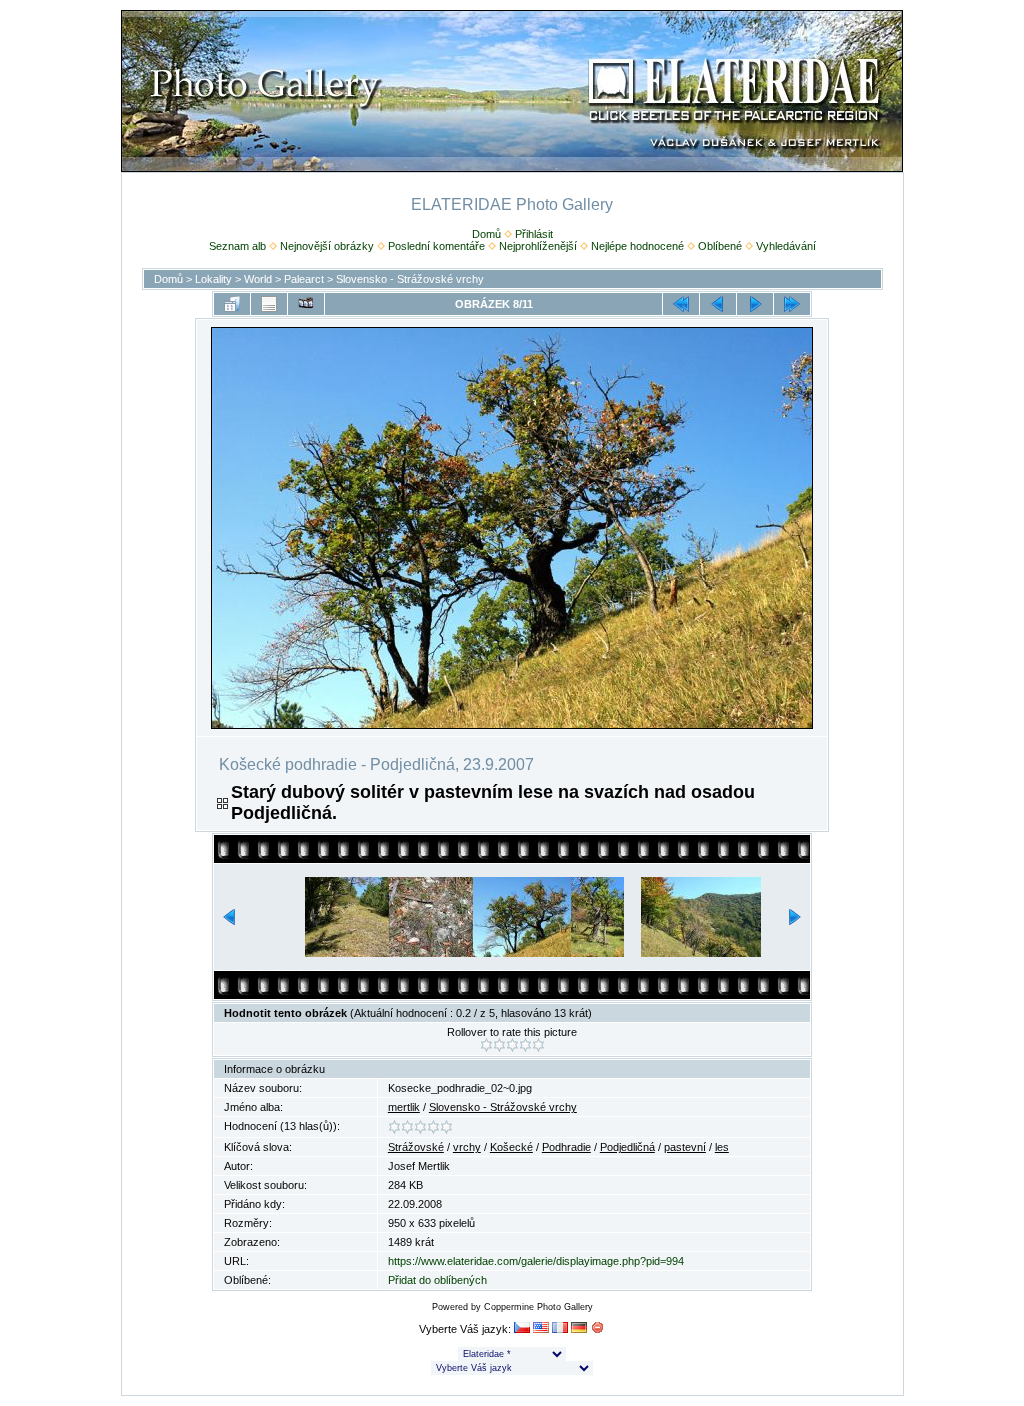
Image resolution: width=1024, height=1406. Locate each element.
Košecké (511, 1147)
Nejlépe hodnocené (637, 246)
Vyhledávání (786, 246)
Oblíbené (720, 246)
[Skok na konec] (792, 304)
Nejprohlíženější (538, 246)
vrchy (467, 1147)
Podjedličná (627, 1147)
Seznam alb (237, 246)
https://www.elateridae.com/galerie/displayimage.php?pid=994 (536, 1261)
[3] (512, 1045)
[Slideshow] (306, 304)
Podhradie (566, 1147)
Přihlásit (534, 234)
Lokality (213, 279)
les (722, 1147)
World (258, 279)
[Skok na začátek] (681, 304)
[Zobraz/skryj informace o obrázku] (269, 304)
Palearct (304, 279)
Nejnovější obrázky (327, 246)
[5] (538, 1045)
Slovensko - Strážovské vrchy (410, 279)
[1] (486, 1045)
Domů (486, 234)
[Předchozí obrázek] (718, 304)
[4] (525, 1045)
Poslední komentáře (436, 246)
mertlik (404, 1107)
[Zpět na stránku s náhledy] (232, 304)
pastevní (685, 1147)
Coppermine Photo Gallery (538, 1307)
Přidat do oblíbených (437, 1280)
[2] (499, 1045)
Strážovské (416, 1147)
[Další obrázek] (755, 304)
